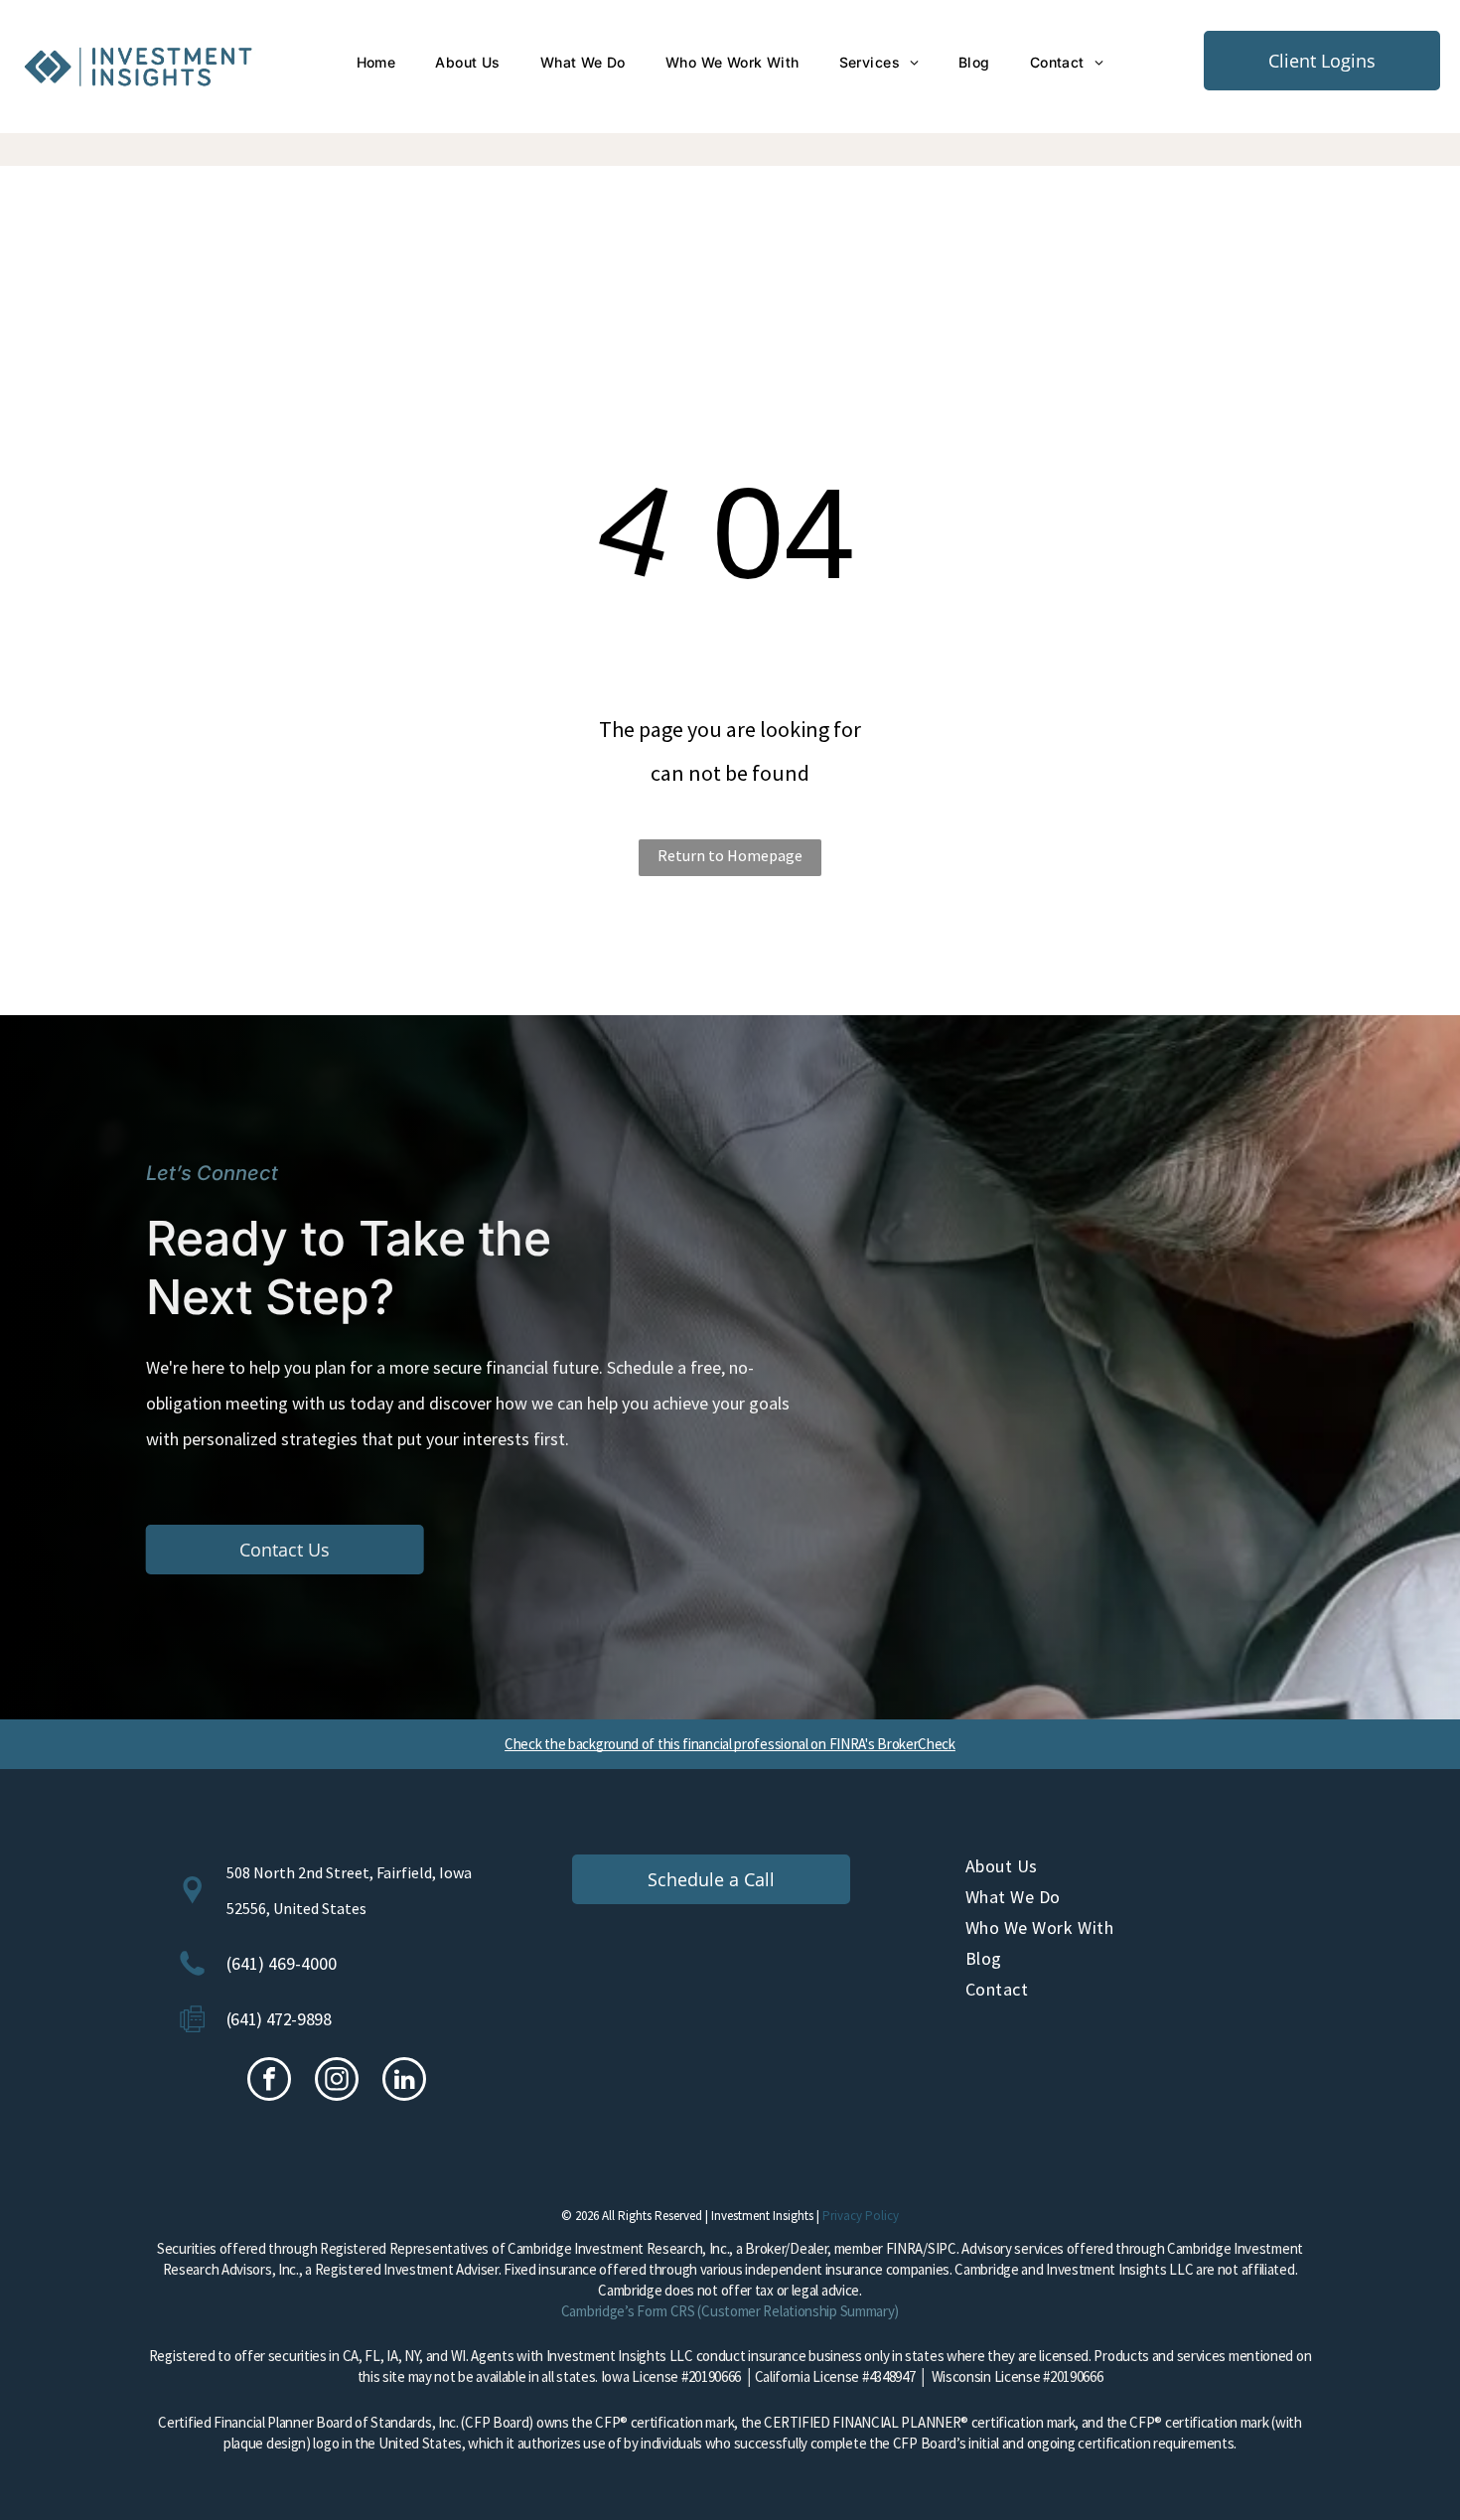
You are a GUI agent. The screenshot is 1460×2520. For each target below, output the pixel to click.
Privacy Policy (861, 2216)
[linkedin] (404, 2081)
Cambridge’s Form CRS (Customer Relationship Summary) (730, 2311)
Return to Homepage (730, 855)
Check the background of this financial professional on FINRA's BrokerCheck (730, 1744)
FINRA (905, 2248)
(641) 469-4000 (282, 1963)
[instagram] (337, 2081)
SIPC (942, 2248)
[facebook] (269, 2081)
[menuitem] (376, 63)
